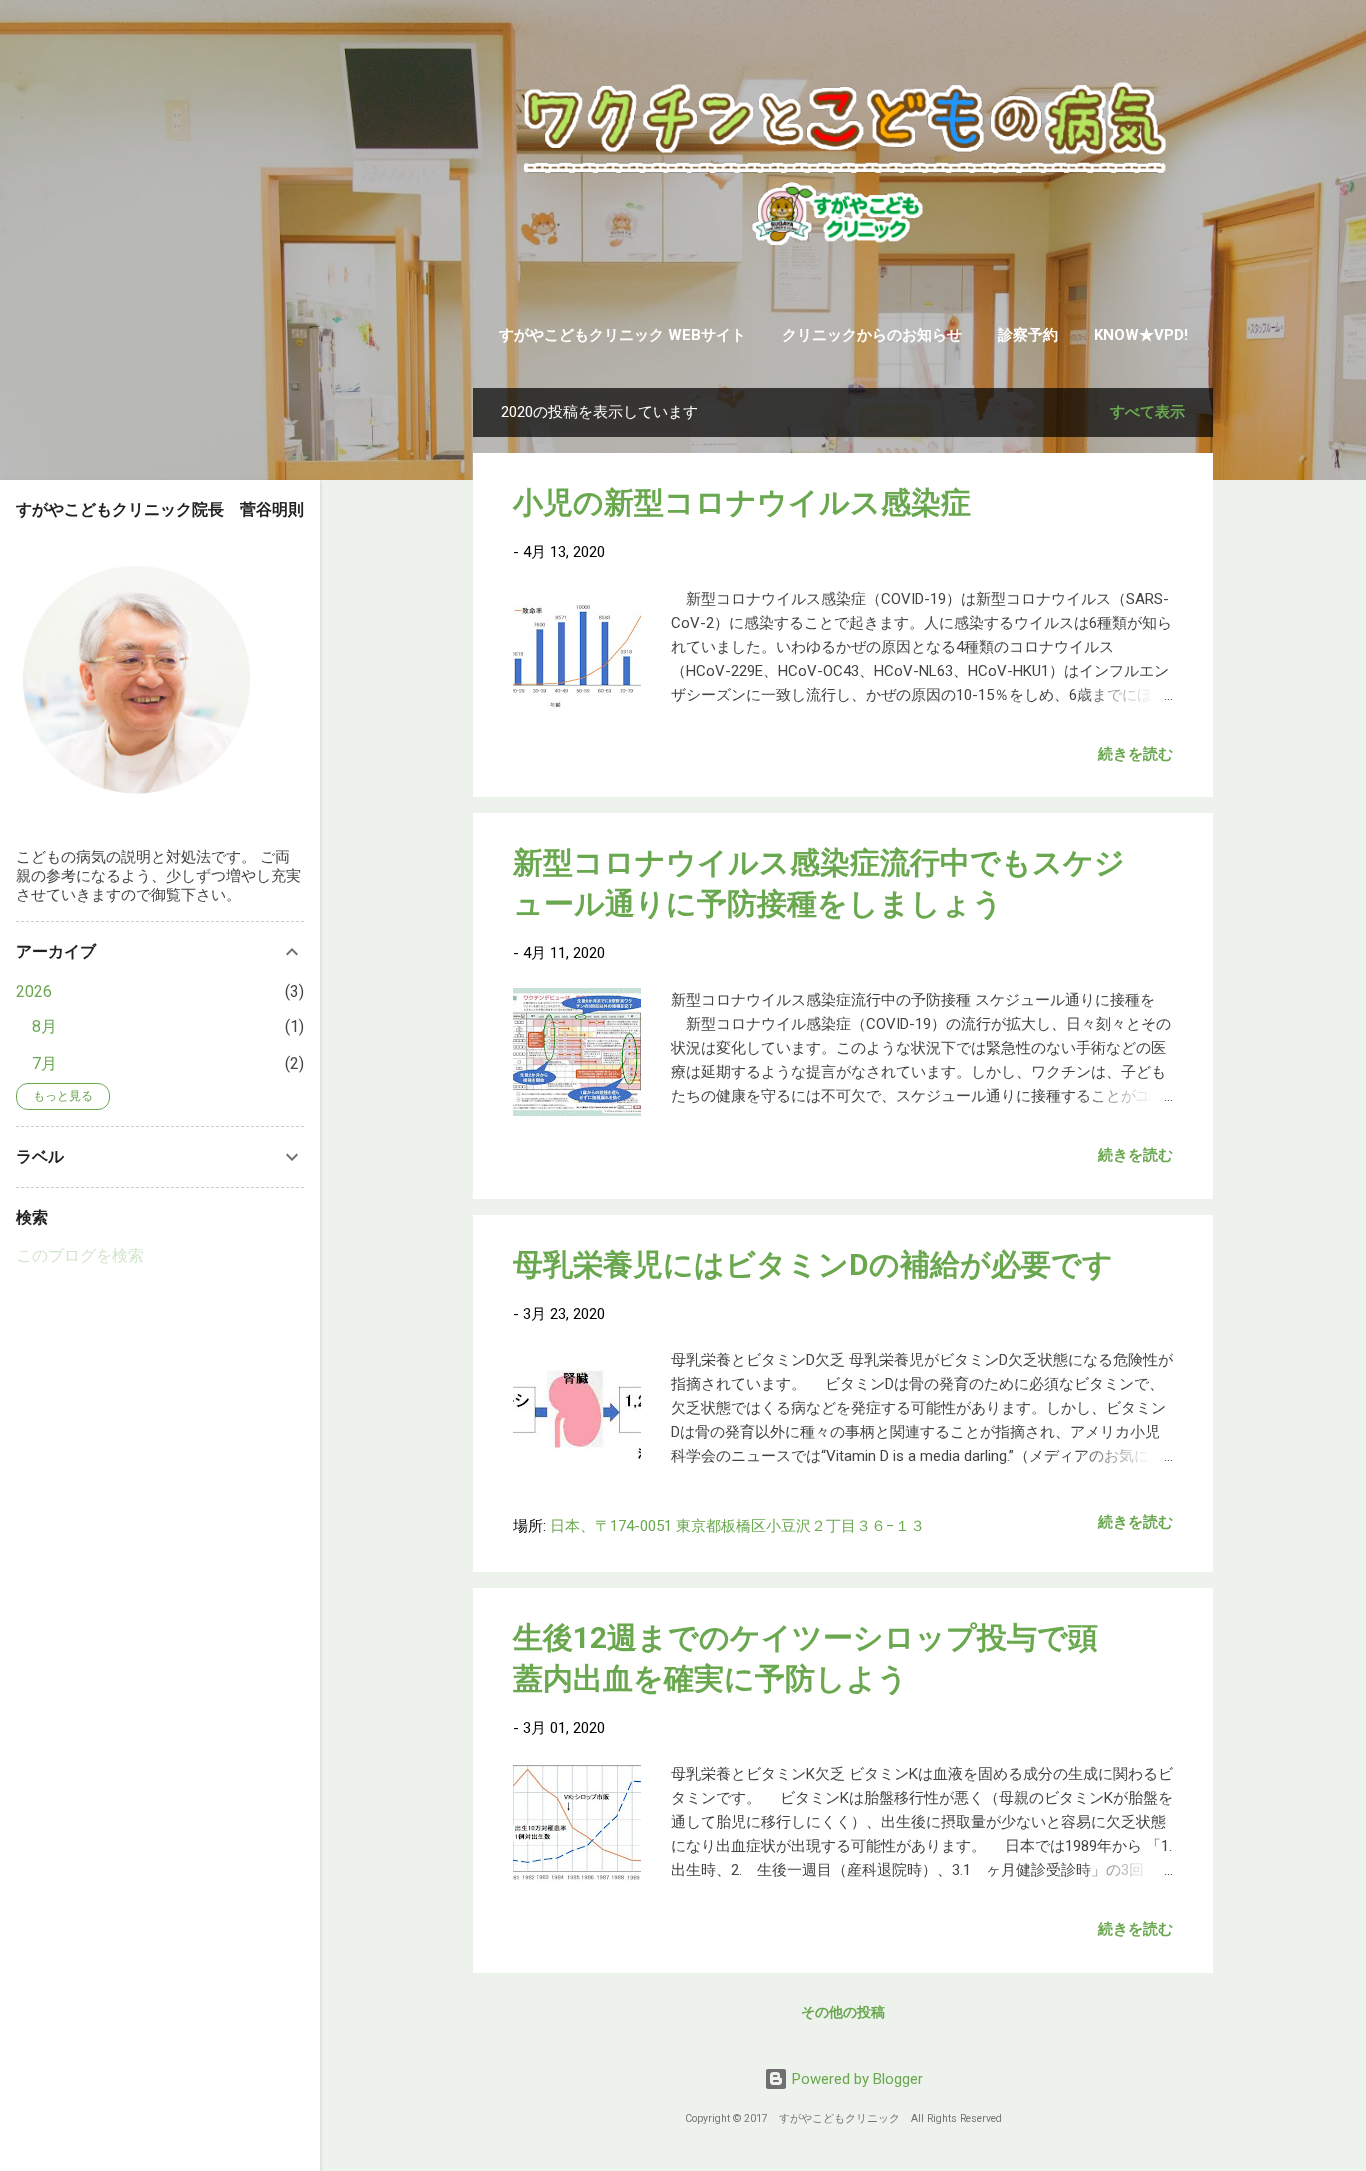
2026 (34, 991)
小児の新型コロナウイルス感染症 (742, 502)
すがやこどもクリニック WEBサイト (622, 335)
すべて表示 (1147, 412)
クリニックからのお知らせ (872, 335)
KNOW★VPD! (1141, 335)
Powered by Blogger (855, 2079)
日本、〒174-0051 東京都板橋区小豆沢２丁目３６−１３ (737, 1526)
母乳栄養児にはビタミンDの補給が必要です (813, 1264)
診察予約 (1028, 335)
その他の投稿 (843, 2012)
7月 (44, 1063)
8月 (44, 1026)
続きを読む (1135, 754)
